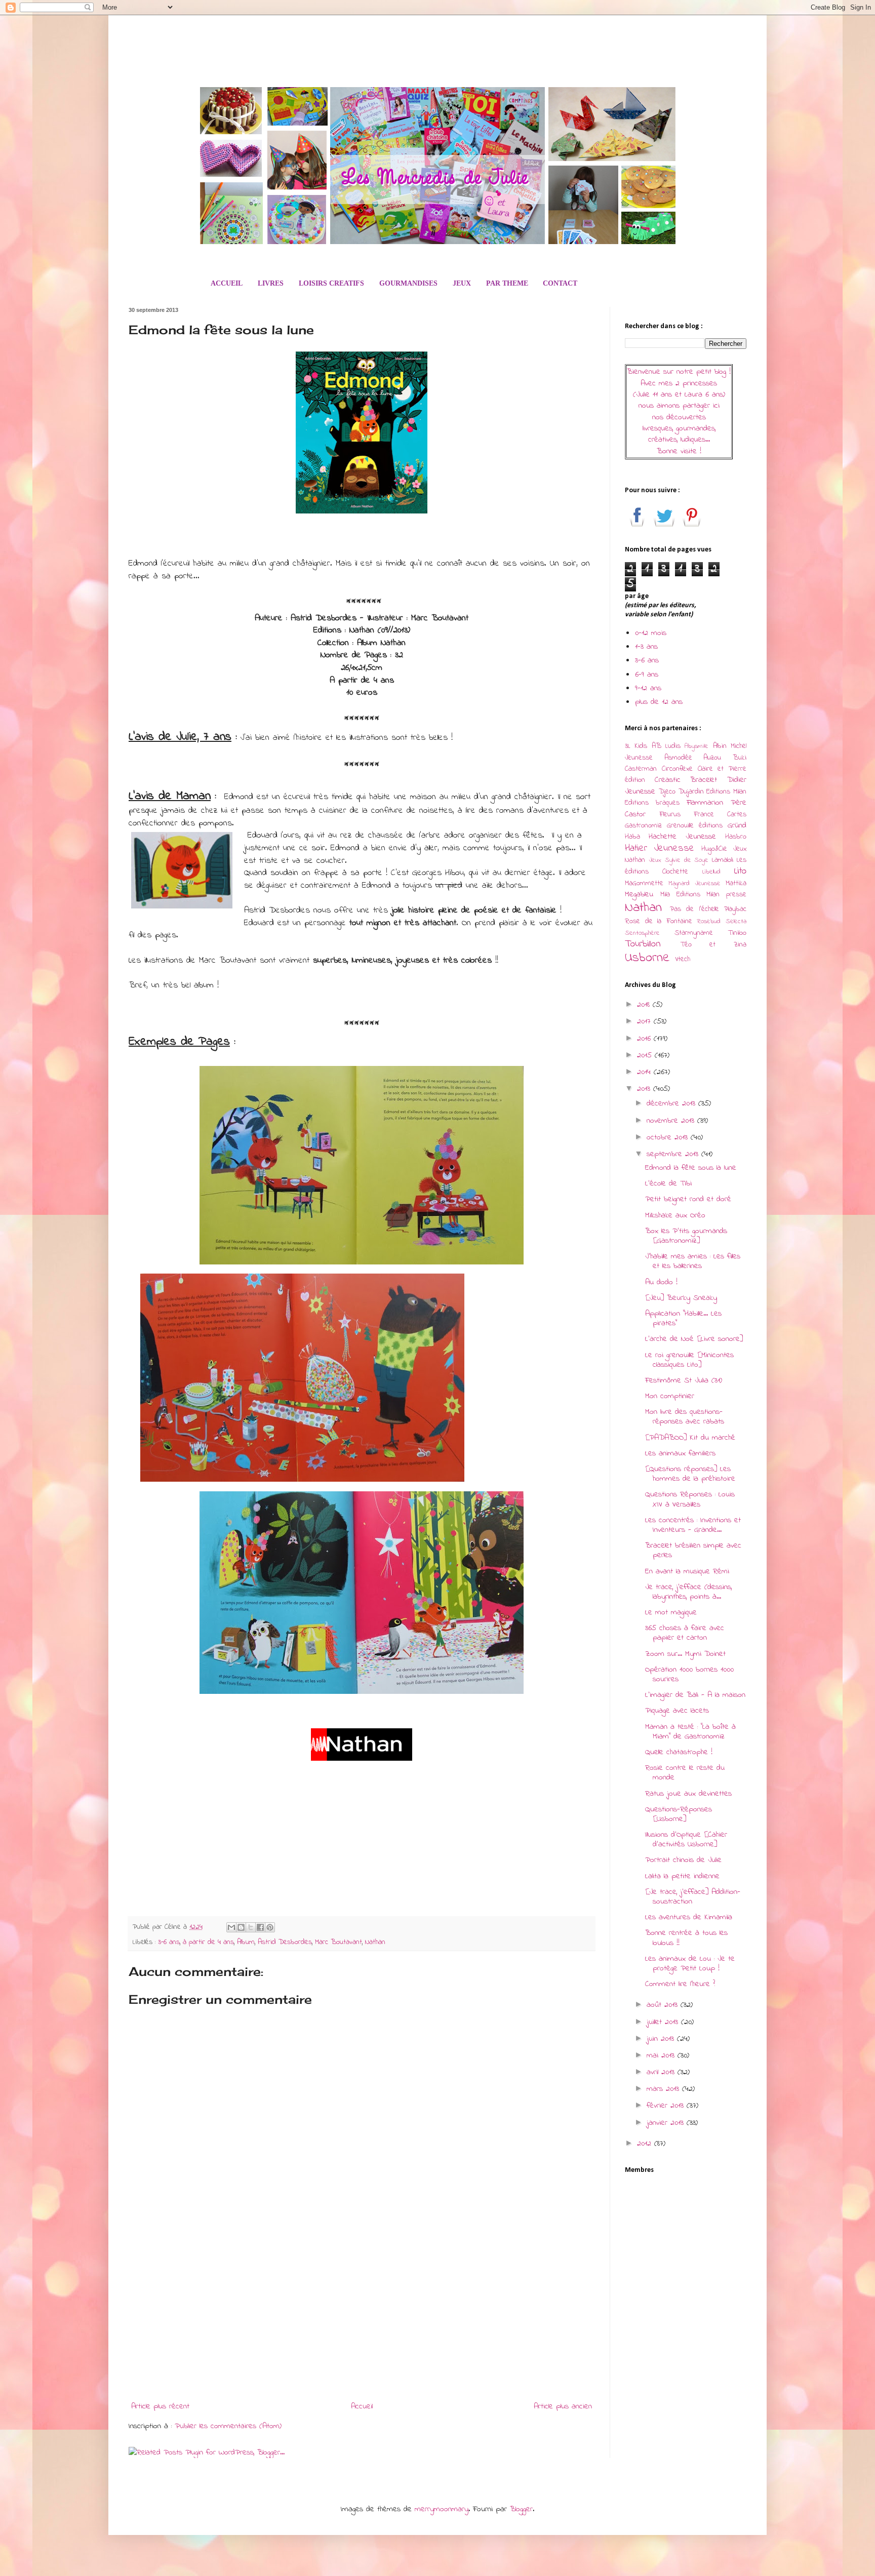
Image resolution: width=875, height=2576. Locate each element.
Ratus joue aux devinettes (688, 1794)
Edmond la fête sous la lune (691, 1168)
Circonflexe (677, 769)
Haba (632, 837)
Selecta (736, 922)
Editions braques (652, 803)
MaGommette (644, 883)
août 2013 (664, 2005)
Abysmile (697, 746)
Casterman (641, 769)
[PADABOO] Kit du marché (690, 1438)
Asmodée (678, 758)
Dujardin (691, 792)
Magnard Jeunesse (694, 884)
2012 (646, 2144)
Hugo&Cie (714, 849)
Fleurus (670, 815)
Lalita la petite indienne (682, 1876)
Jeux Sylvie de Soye (679, 860)
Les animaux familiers (680, 1453)
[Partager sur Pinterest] (270, 1927)
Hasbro (736, 837)
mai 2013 (662, 2055)
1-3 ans (646, 647)
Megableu (639, 894)
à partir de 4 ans (208, 1942)
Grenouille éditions (695, 826)
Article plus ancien (563, 2406)
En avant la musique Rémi (687, 1571)
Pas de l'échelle (694, 909)
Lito (740, 871)
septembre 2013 (674, 1154)
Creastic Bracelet (686, 780)
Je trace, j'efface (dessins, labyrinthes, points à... (688, 1592)
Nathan (375, 1942)
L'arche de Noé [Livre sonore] (694, 1339)
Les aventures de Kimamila (689, 1917)
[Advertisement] (362, 2314)
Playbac (735, 909)
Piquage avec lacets (677, 1711)
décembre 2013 (672, 1103)
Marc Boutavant (339, 1942)
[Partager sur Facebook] (260, 1927)
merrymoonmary (442, 2509)
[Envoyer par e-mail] (231, 1927)
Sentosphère (642, 933)
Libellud (711, 872)
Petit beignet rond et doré (688, 1199)
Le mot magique (671, 1612)
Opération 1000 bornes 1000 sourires (689, 1674)
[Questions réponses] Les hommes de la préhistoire (690, 1474)
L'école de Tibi (668, 1183)
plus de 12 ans (659, 702)
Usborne (647, 958)
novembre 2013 (672, 1121)
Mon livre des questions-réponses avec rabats (685, 1417)
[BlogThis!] (241, 1927)
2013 (645, 1089)
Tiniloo (737, 933)
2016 (645, 1039)
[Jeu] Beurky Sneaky (681, 1298)
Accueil (362, 2406)
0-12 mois (651, 633)
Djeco (667, 792)
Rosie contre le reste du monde (685, 1773)
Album (246, 1942)
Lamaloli (723, 860)
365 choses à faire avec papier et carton (685, 1633)
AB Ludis (666, 746)
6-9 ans (647, 675)
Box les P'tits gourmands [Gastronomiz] (686, 1236)
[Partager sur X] (251, 1927)
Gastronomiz (643, 826)
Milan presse (726, 895)
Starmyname (694, 933)
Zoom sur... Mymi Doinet (685, 1654)
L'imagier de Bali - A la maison (695, 1695)
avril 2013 (662, 2072)
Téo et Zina (713, 945)
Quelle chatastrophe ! (679, 1752)
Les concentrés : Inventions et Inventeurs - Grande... (693, 1525)
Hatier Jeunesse (660, 848)
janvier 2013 (667, 2123)
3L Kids (636, 746)
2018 (645, 1005)
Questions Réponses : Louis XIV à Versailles (690, 1499)
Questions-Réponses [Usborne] (679, 1814)
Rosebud (709, 922)
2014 (645, 1072)
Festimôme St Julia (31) (684, 1380)
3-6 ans (169, 1942)
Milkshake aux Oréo (675, 1215)
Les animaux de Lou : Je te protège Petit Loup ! (690, 1964)
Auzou (712, 758)
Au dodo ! (661, 1282)
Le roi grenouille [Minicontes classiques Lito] (689, 1360)
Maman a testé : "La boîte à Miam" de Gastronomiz (690, 1732)
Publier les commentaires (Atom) (228, 2426)
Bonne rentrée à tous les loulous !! (686, 1938)
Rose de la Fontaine (659, 921)
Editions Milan (726, 792)
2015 (646, 1055)
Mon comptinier (670, 1396)
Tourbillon (643, 944)
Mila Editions (680, 895)
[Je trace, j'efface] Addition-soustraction (693, 1897)
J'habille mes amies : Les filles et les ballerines (693, 1261)
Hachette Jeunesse (682, 837)
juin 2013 (662, 2039)
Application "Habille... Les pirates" (683, 1318)
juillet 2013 (664, 2022)
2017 (645, 1021)
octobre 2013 (669, 1137)
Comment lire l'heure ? (680, 1984)
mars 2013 (664, 2089)
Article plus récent (160, 2406)
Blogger (521, 2509)
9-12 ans (648, 688)
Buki (740, 758)
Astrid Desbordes (285, 1942)
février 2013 (667, 2106)
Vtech (683, 959)
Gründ (737, 825)
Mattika (736, 883)
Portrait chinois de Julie (683, 1860)
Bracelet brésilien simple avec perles (693, 1550)
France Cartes (720, 815)
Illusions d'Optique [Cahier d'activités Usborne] (686, 1839)
